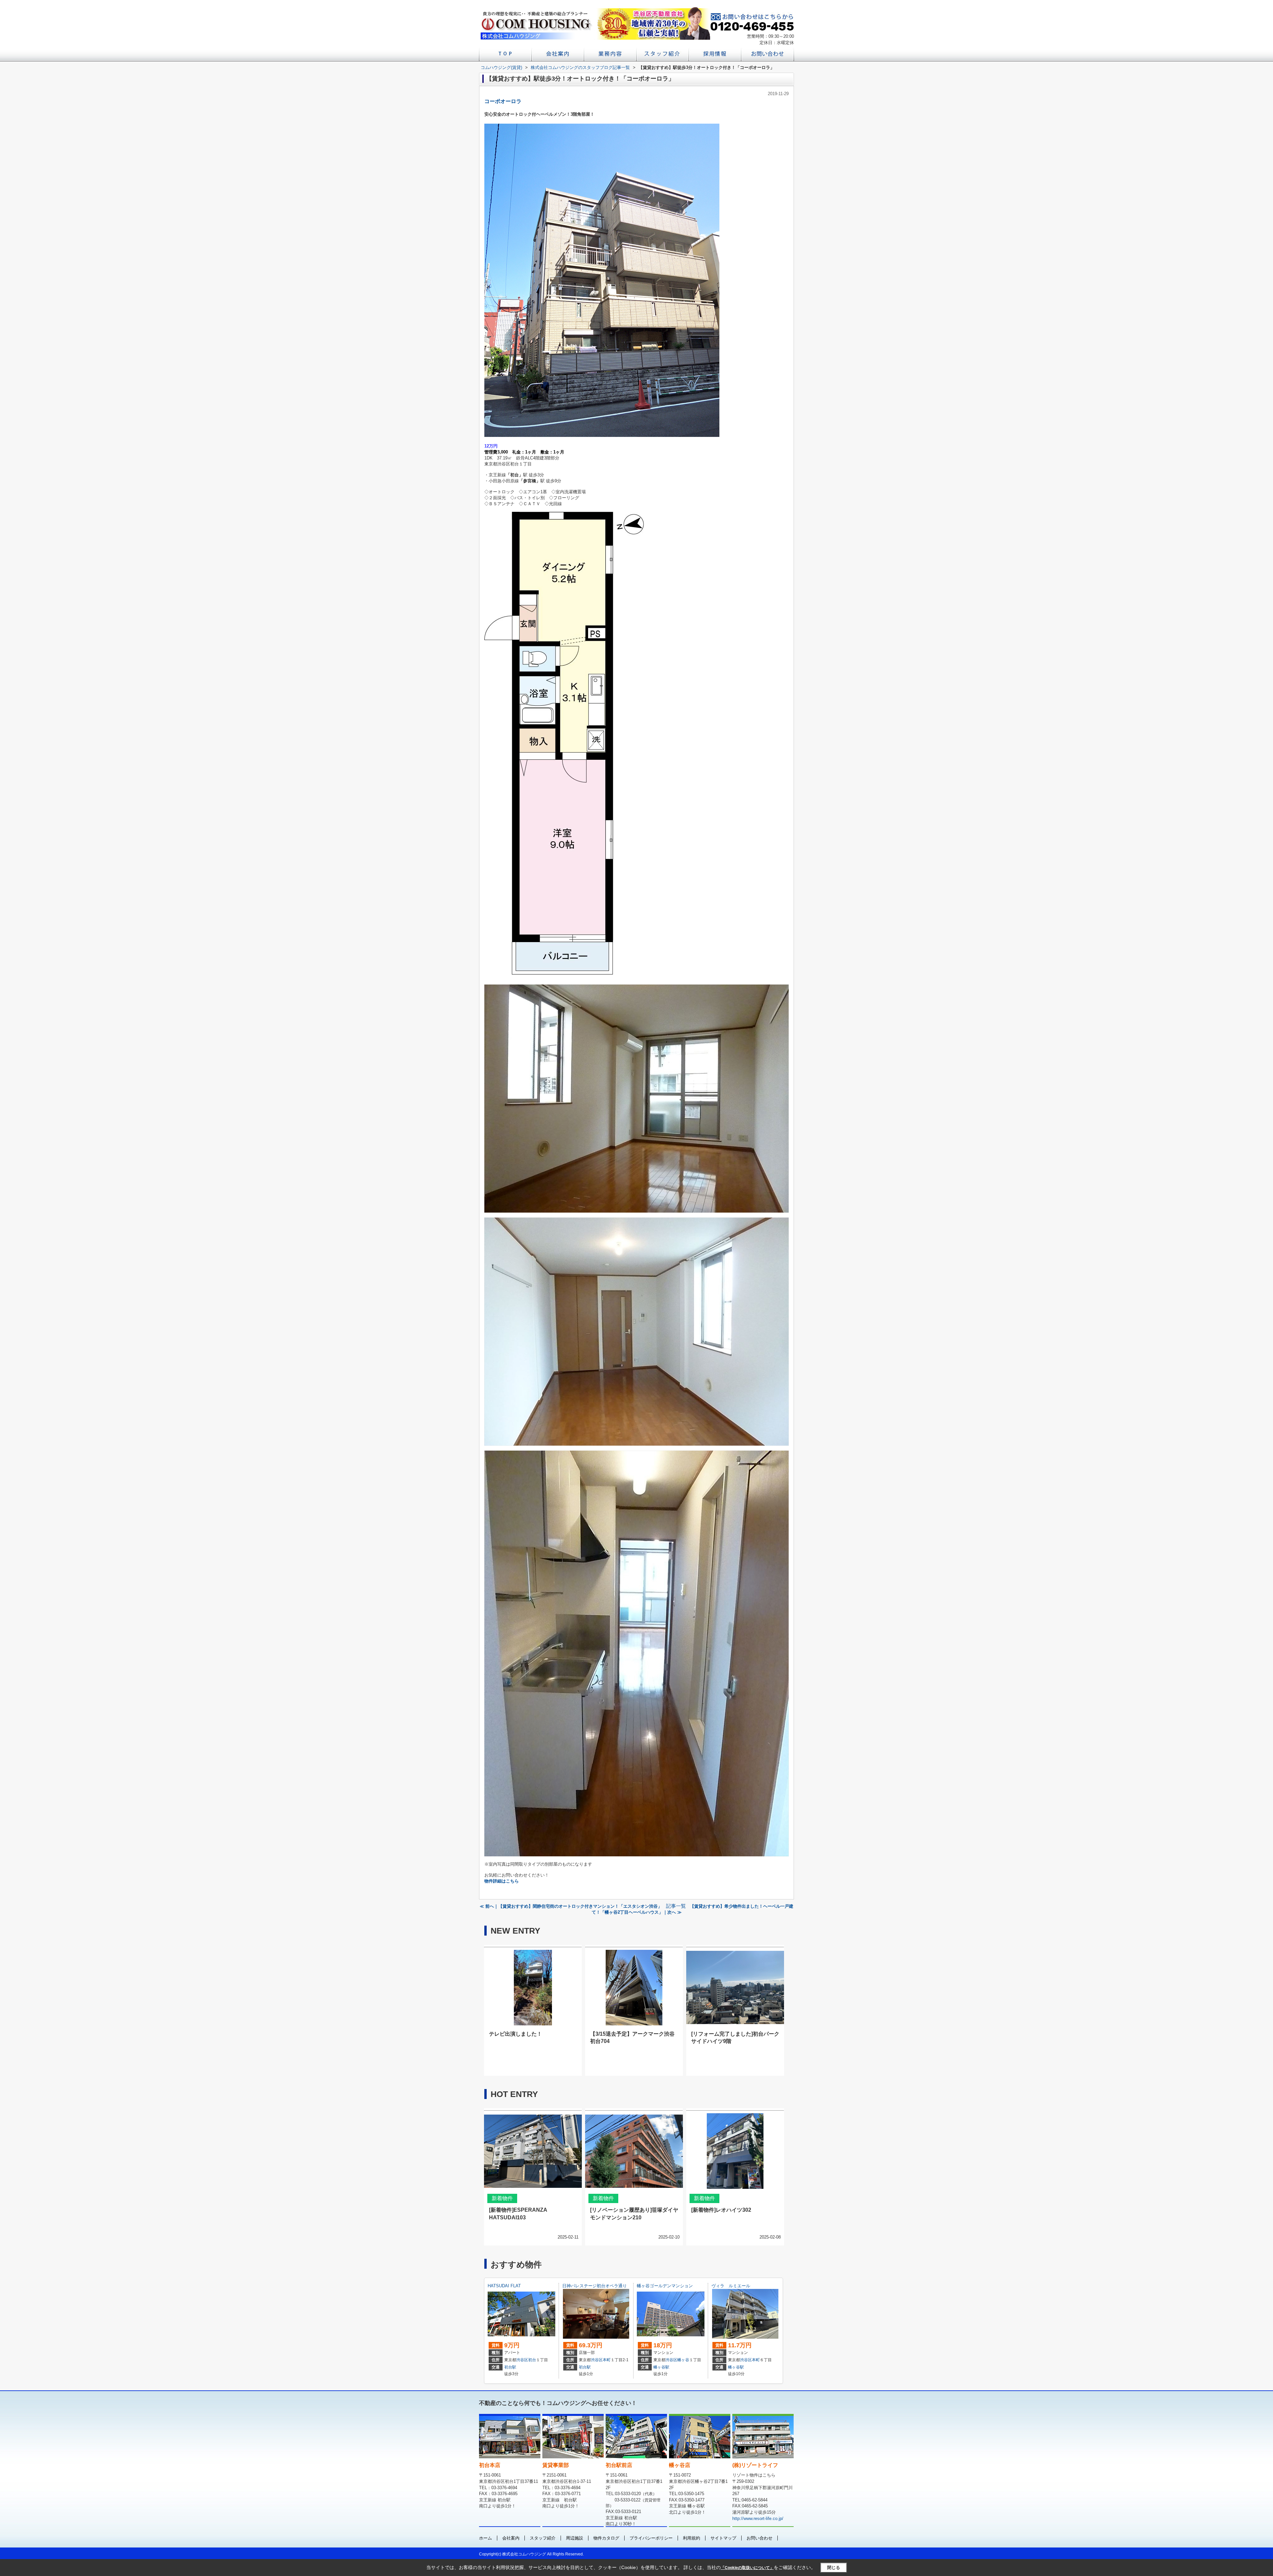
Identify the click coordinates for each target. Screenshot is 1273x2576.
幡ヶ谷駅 (661, 2367)
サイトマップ (723, 2538)
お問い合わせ (759, 2538)
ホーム (485, 2538)
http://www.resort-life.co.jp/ (758, 2518)
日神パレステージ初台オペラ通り (595, 2286)
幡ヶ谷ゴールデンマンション (665, 2286)
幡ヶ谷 (683, 2360)
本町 (607, 2360)
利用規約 (692, 2538)
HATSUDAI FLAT (504, 2286)
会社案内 (511, 2538)
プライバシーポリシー (651, 2538)
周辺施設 (575, 2538)
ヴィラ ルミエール (731, 2286)
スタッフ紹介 (543, 2538)
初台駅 (510, 2367)
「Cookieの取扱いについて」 (747, 2568)
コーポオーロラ (503, 101)
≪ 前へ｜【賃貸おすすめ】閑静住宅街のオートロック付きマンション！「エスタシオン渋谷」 (571, 1906)
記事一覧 (676, 1906)
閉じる (834, 2568)
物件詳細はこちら (502, 1881)
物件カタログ (606, 2538)
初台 (532, 2360)
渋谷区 (522, 2360)
